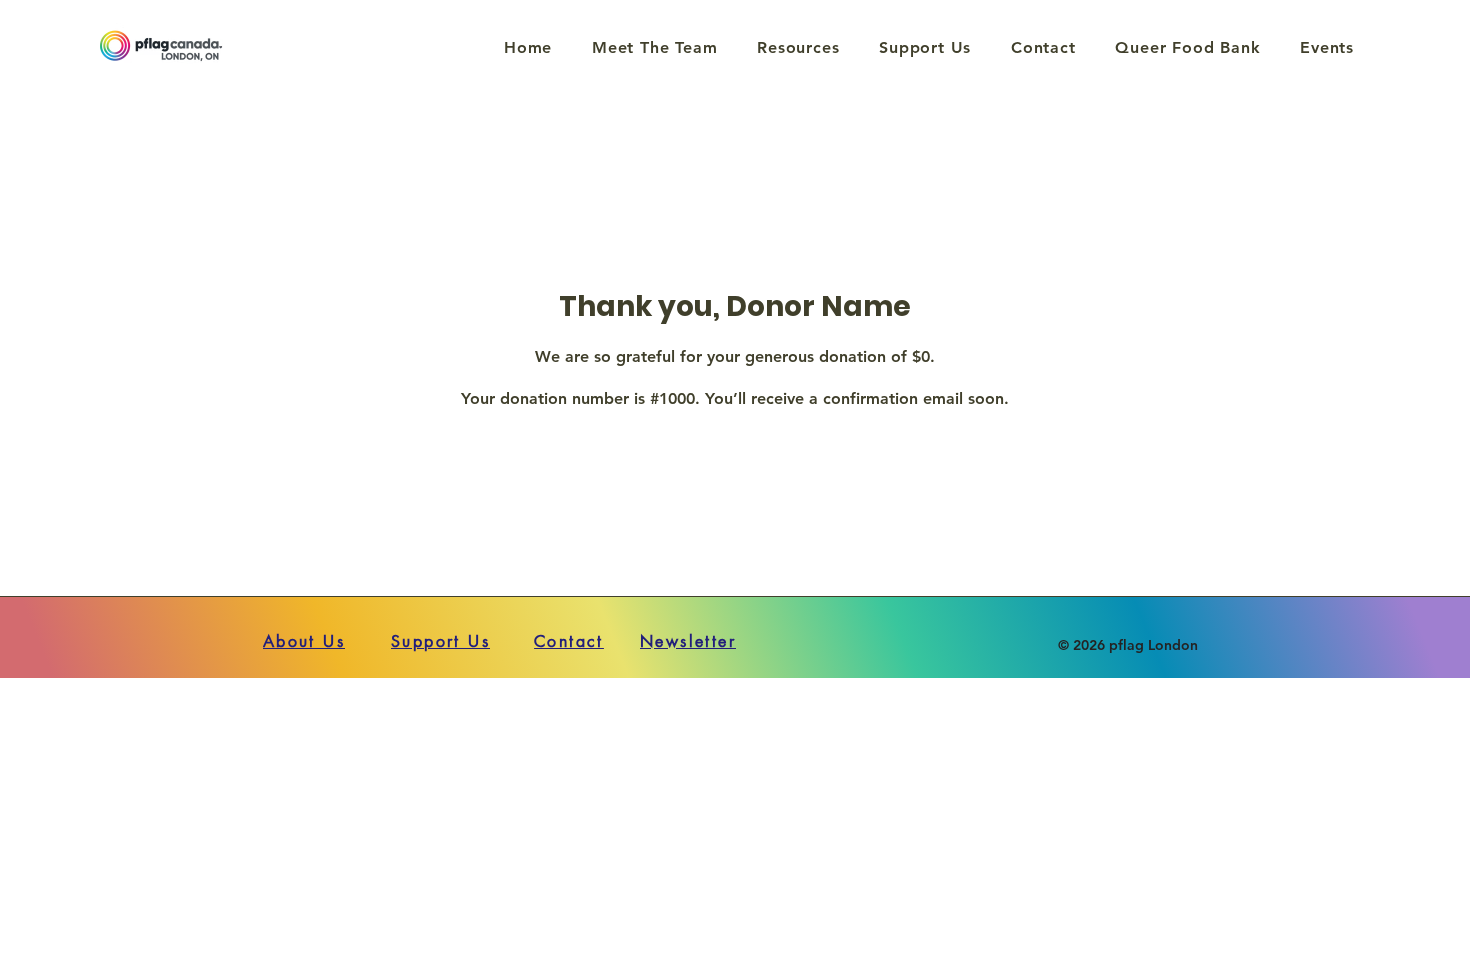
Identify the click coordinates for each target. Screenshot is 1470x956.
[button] (798, 47)
